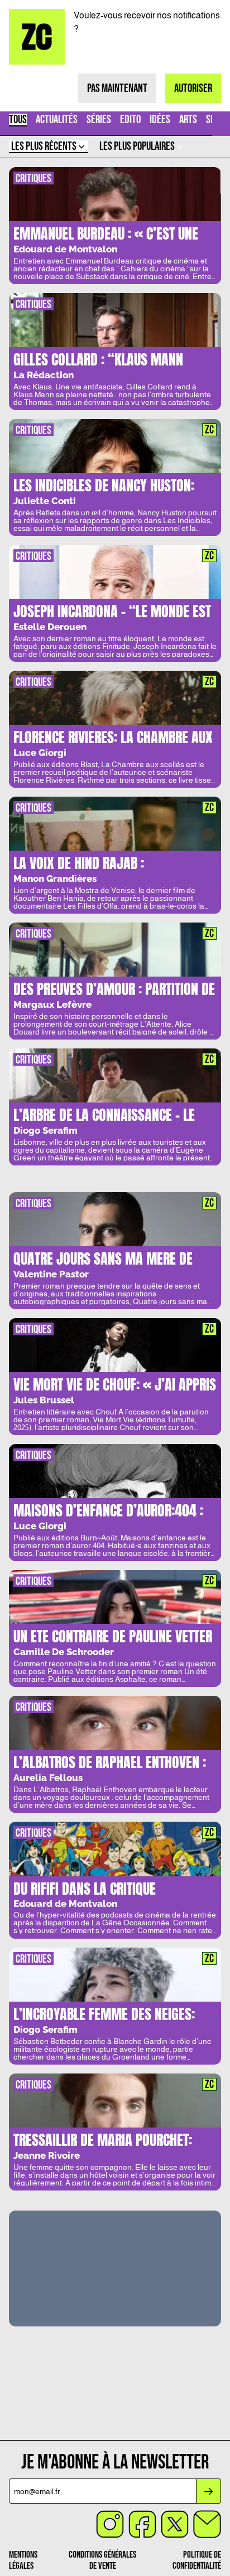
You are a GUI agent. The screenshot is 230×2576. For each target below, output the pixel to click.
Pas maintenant (117, 88)
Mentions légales (23, 2560)
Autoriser (193, 88)
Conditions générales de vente (102, 2560)
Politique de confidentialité (197, 2560)
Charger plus (115, 2378)
